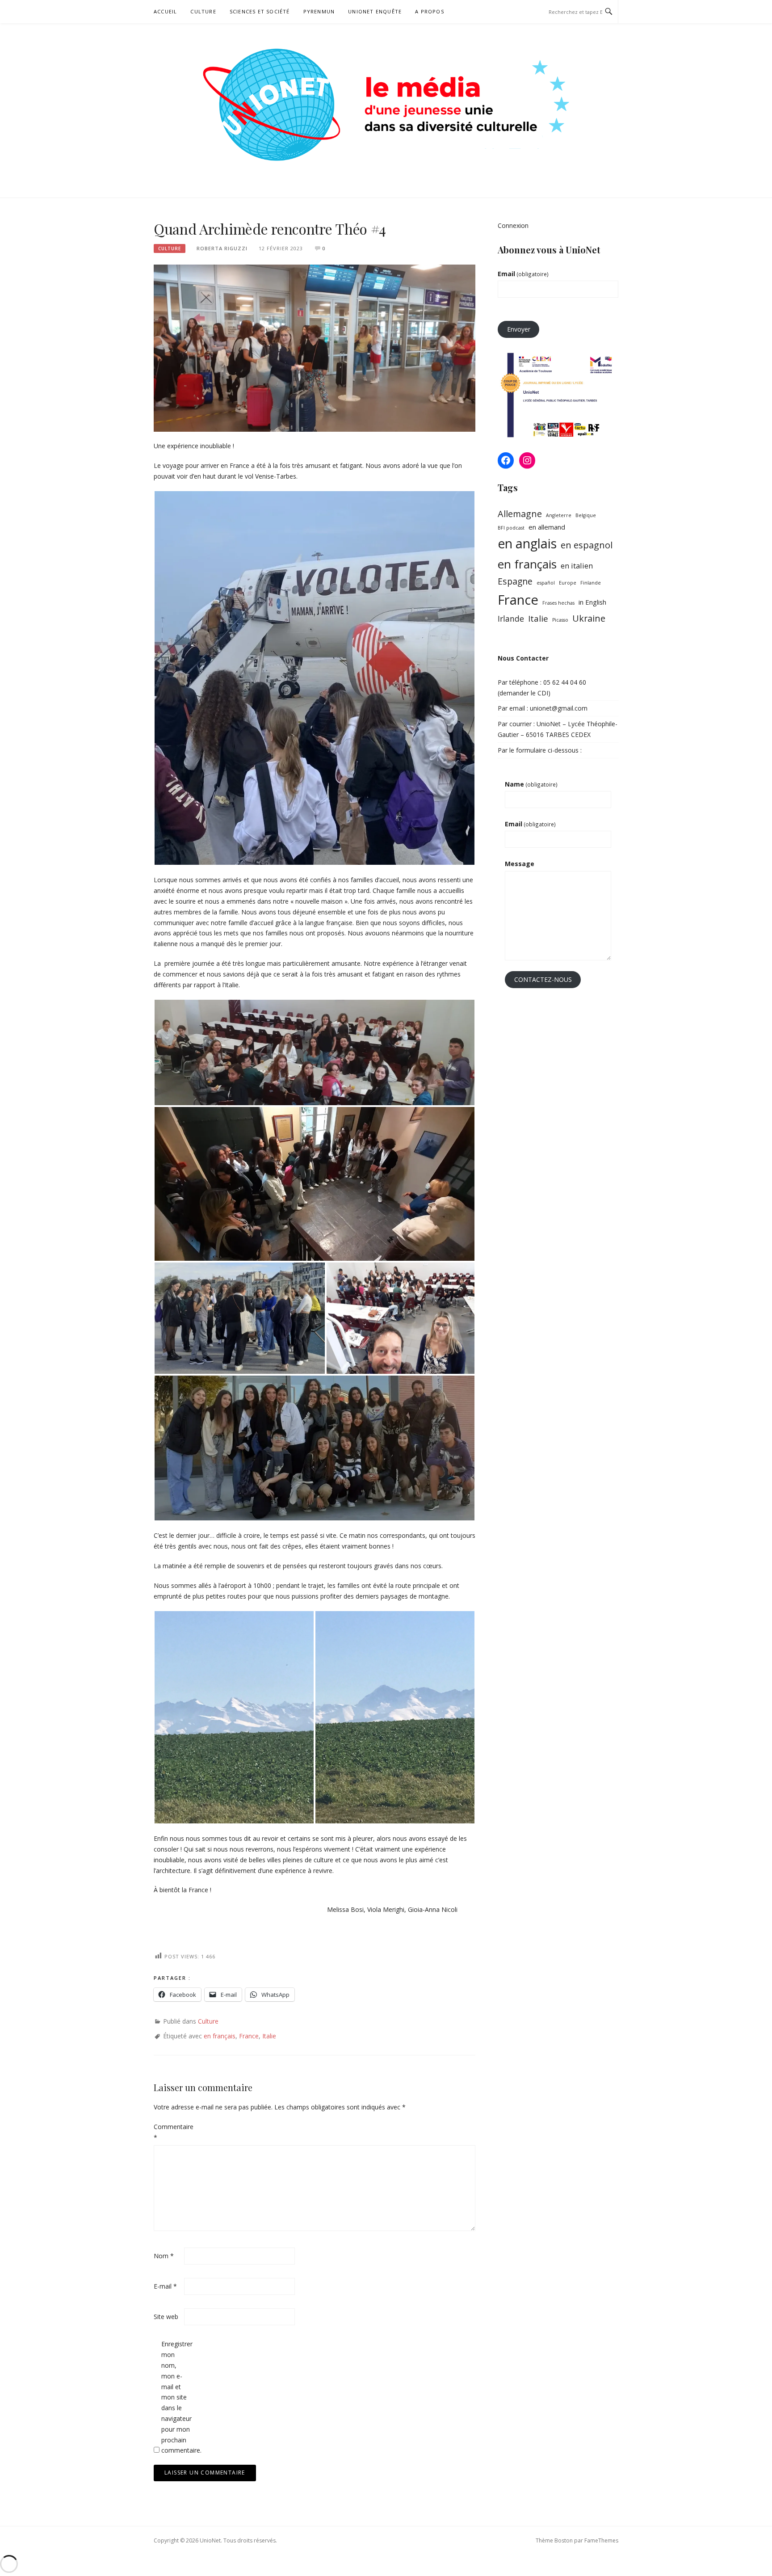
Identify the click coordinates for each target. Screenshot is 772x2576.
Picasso (560, 620)
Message (520, 864)
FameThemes (601, 2540)
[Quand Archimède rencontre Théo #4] (315, 347)
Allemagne (520, 514)
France (249, 2036)
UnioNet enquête (375, 11)
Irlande (511, 619)
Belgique (586, 515)
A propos (430, 11)
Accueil (165, 11)
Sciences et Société (260, 11)
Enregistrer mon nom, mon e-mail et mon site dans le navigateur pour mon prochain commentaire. (176, 2397)
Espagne (515, 581)
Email (523, 274)
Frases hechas (558, 603)
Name (531, 784)
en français (220, 2036)
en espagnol (587, 545)
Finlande (591, 583)
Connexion (513, 225)
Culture (203, 11)
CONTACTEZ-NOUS (543, 979)
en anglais (527, 543)
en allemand (547, 527)
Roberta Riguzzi (222, 248)
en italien (577, 566)
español (546, 583)
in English (592, 602)
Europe (568, 583)
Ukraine (589, 618)
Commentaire (168, 2132)
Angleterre (559, 515)
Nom (164, 2256)
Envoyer (519, 329)
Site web (166, 2317)
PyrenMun (319, 11)
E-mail (165, 2286)
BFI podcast (511, 528)
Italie (269, 2036)
